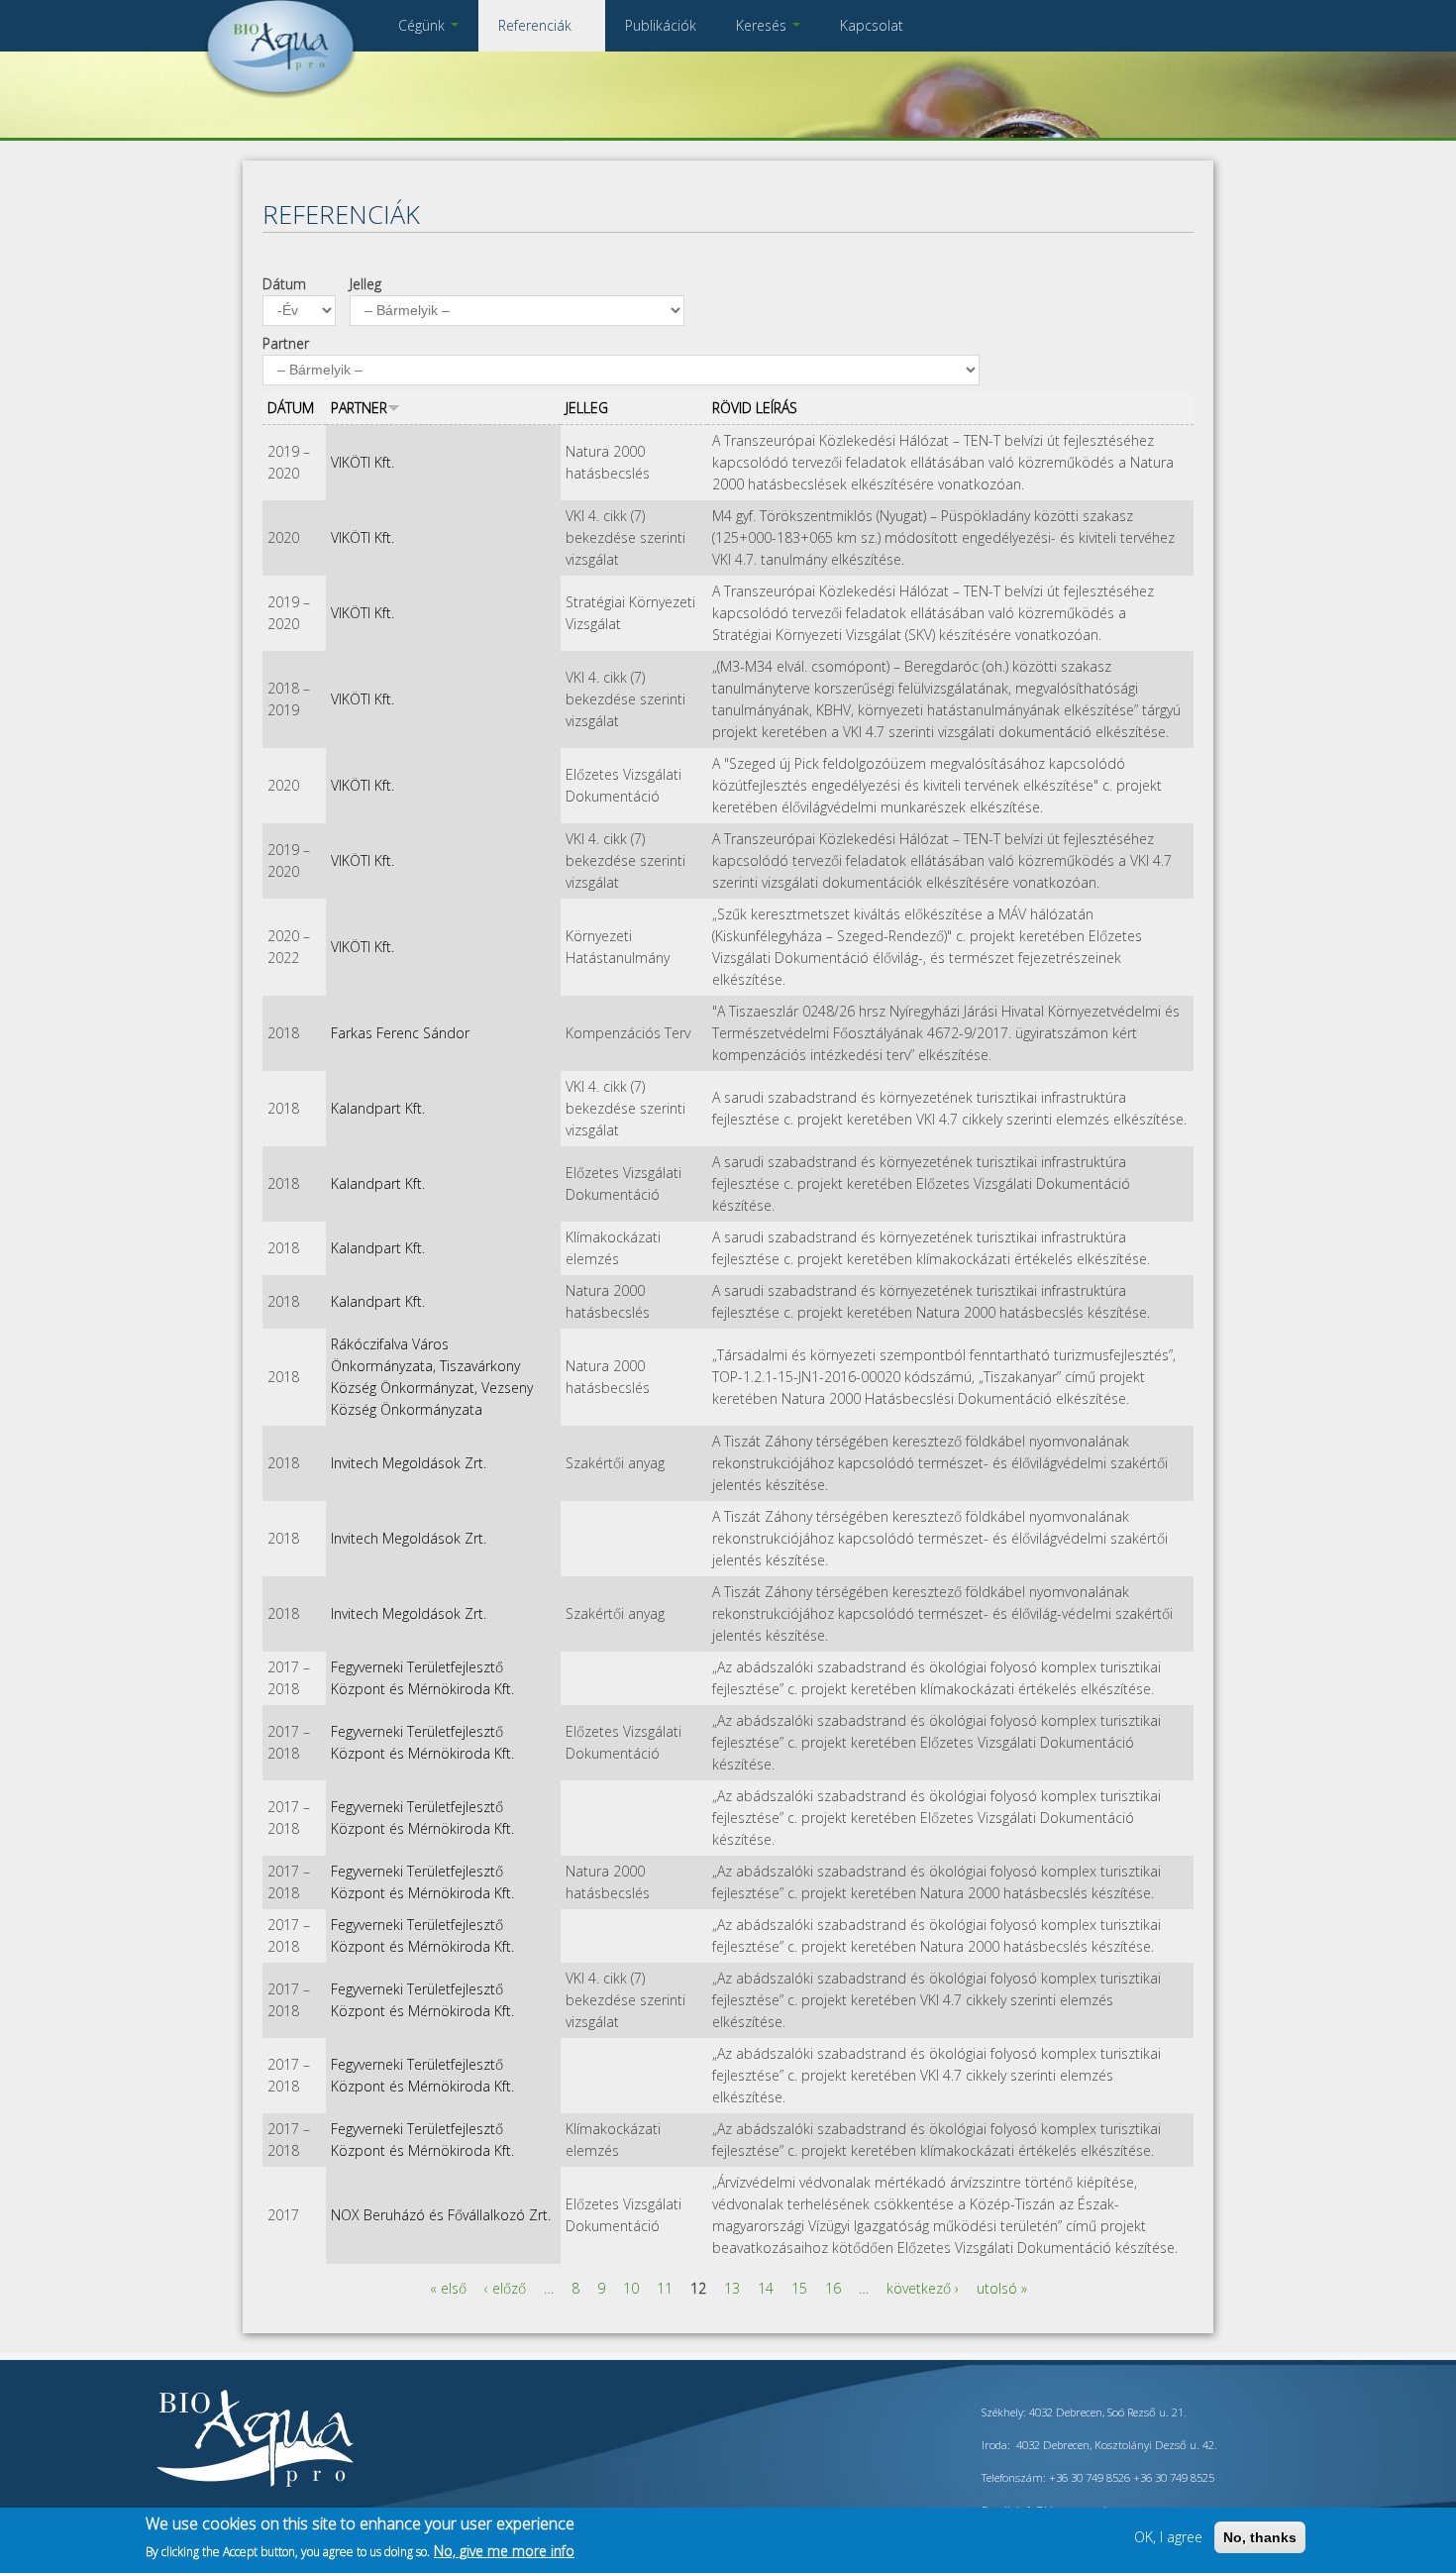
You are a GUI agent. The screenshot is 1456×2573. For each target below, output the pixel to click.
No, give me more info (504, 2550)
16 (833, 2288)
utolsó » (1002, 2288)
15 (799, 2288)
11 (665, 2288)
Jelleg (365, 284)
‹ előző (505, 2288)
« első (448, 2288)
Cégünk (423, 25)
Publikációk (661, 25)
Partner (286, 343)
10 (631, 2288)
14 (766, 2288)
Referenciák (537, 25)
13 (732, 2288)
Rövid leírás (755, 408)
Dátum (284, 284)
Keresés (763, 25)
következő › (923, 2288)
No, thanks (1260, 2537)
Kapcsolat (872, 25)
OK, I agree (1168, 2537)
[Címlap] (280, 94)
